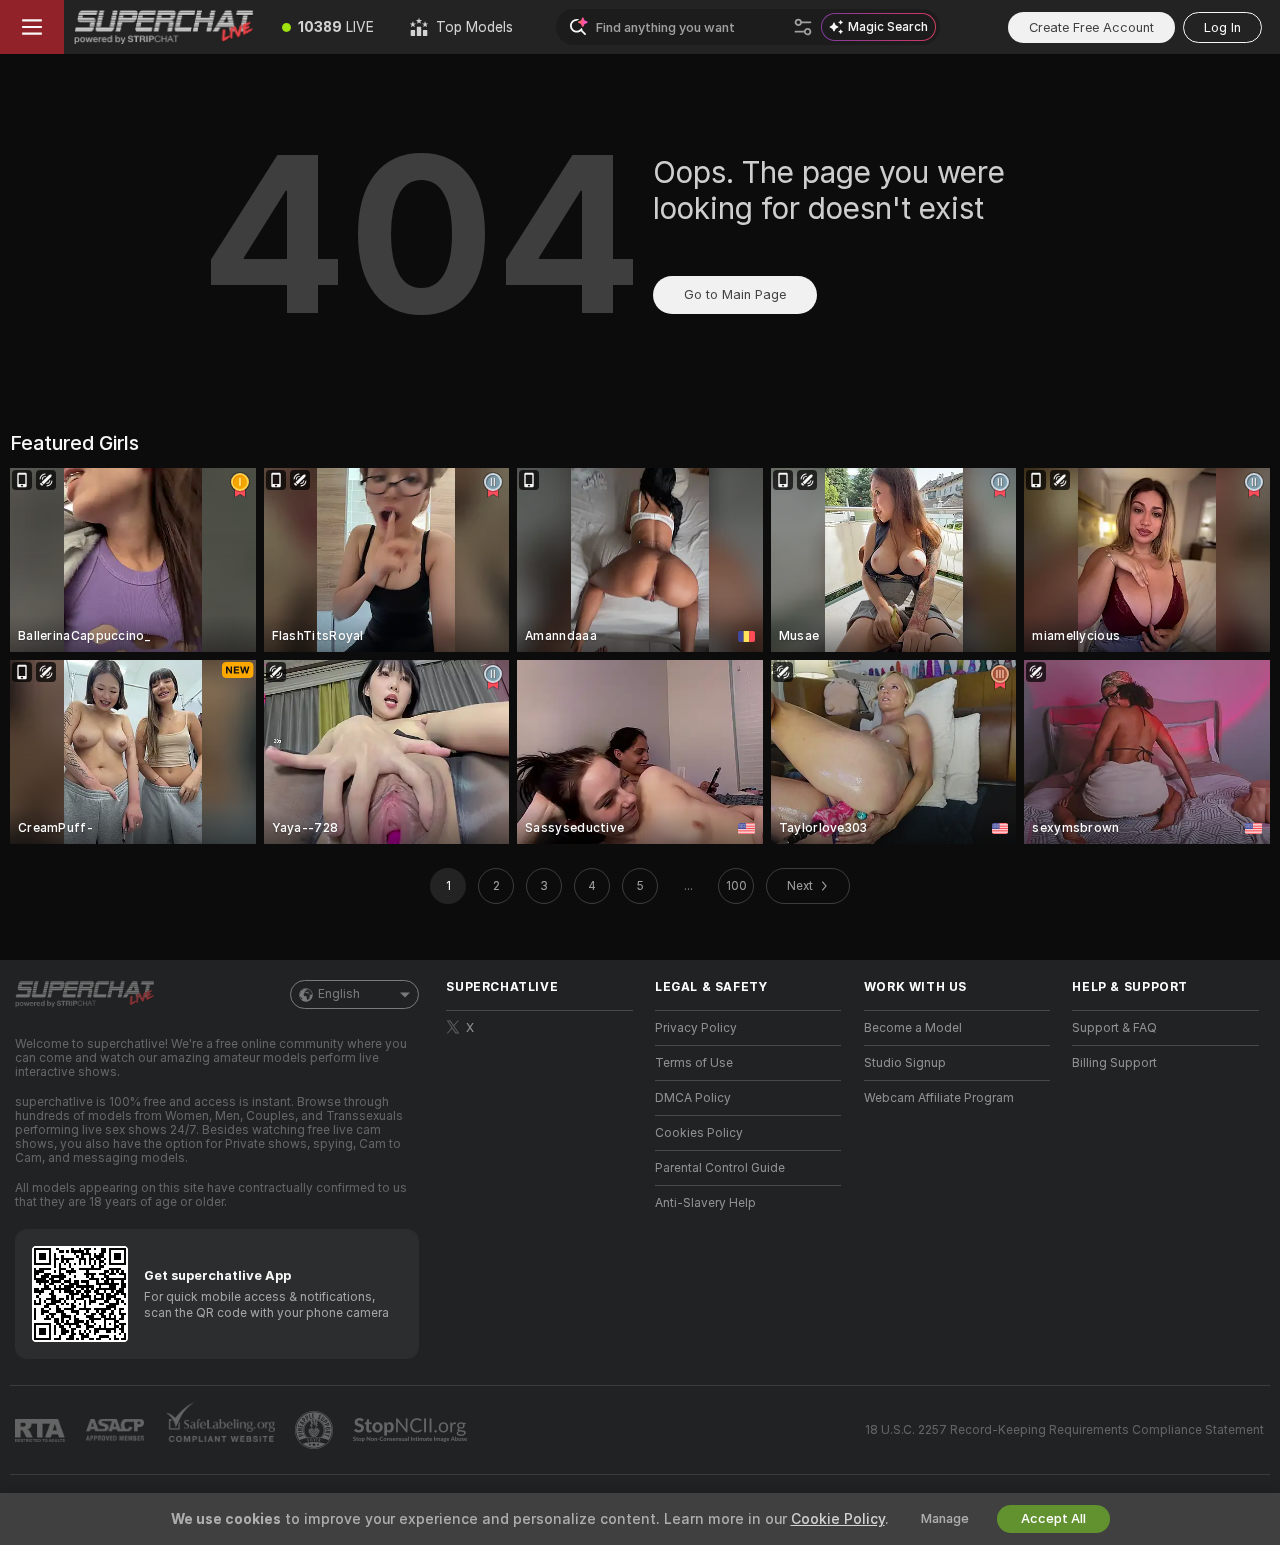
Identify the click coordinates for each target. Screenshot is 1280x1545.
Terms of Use (694, 1063)
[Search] (803, 27)
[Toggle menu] (32, 27)
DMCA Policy (693, 1098)
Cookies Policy (699, 1133)
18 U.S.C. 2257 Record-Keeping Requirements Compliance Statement (1064, 1430)
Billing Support (1114, 1063)
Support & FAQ (1114, 1028)
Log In (1222, 27)
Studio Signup (905, 1063)
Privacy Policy (696, 1028)
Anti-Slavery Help (705, 1203)
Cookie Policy (838, 1519)
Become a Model (913, 1028)
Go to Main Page (735, 294)
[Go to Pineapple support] (316, 1430)
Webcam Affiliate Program (939, 1098)
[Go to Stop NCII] (412, 1430)
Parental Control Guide (720, 1168)
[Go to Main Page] (164, 27)
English (339, 994)
